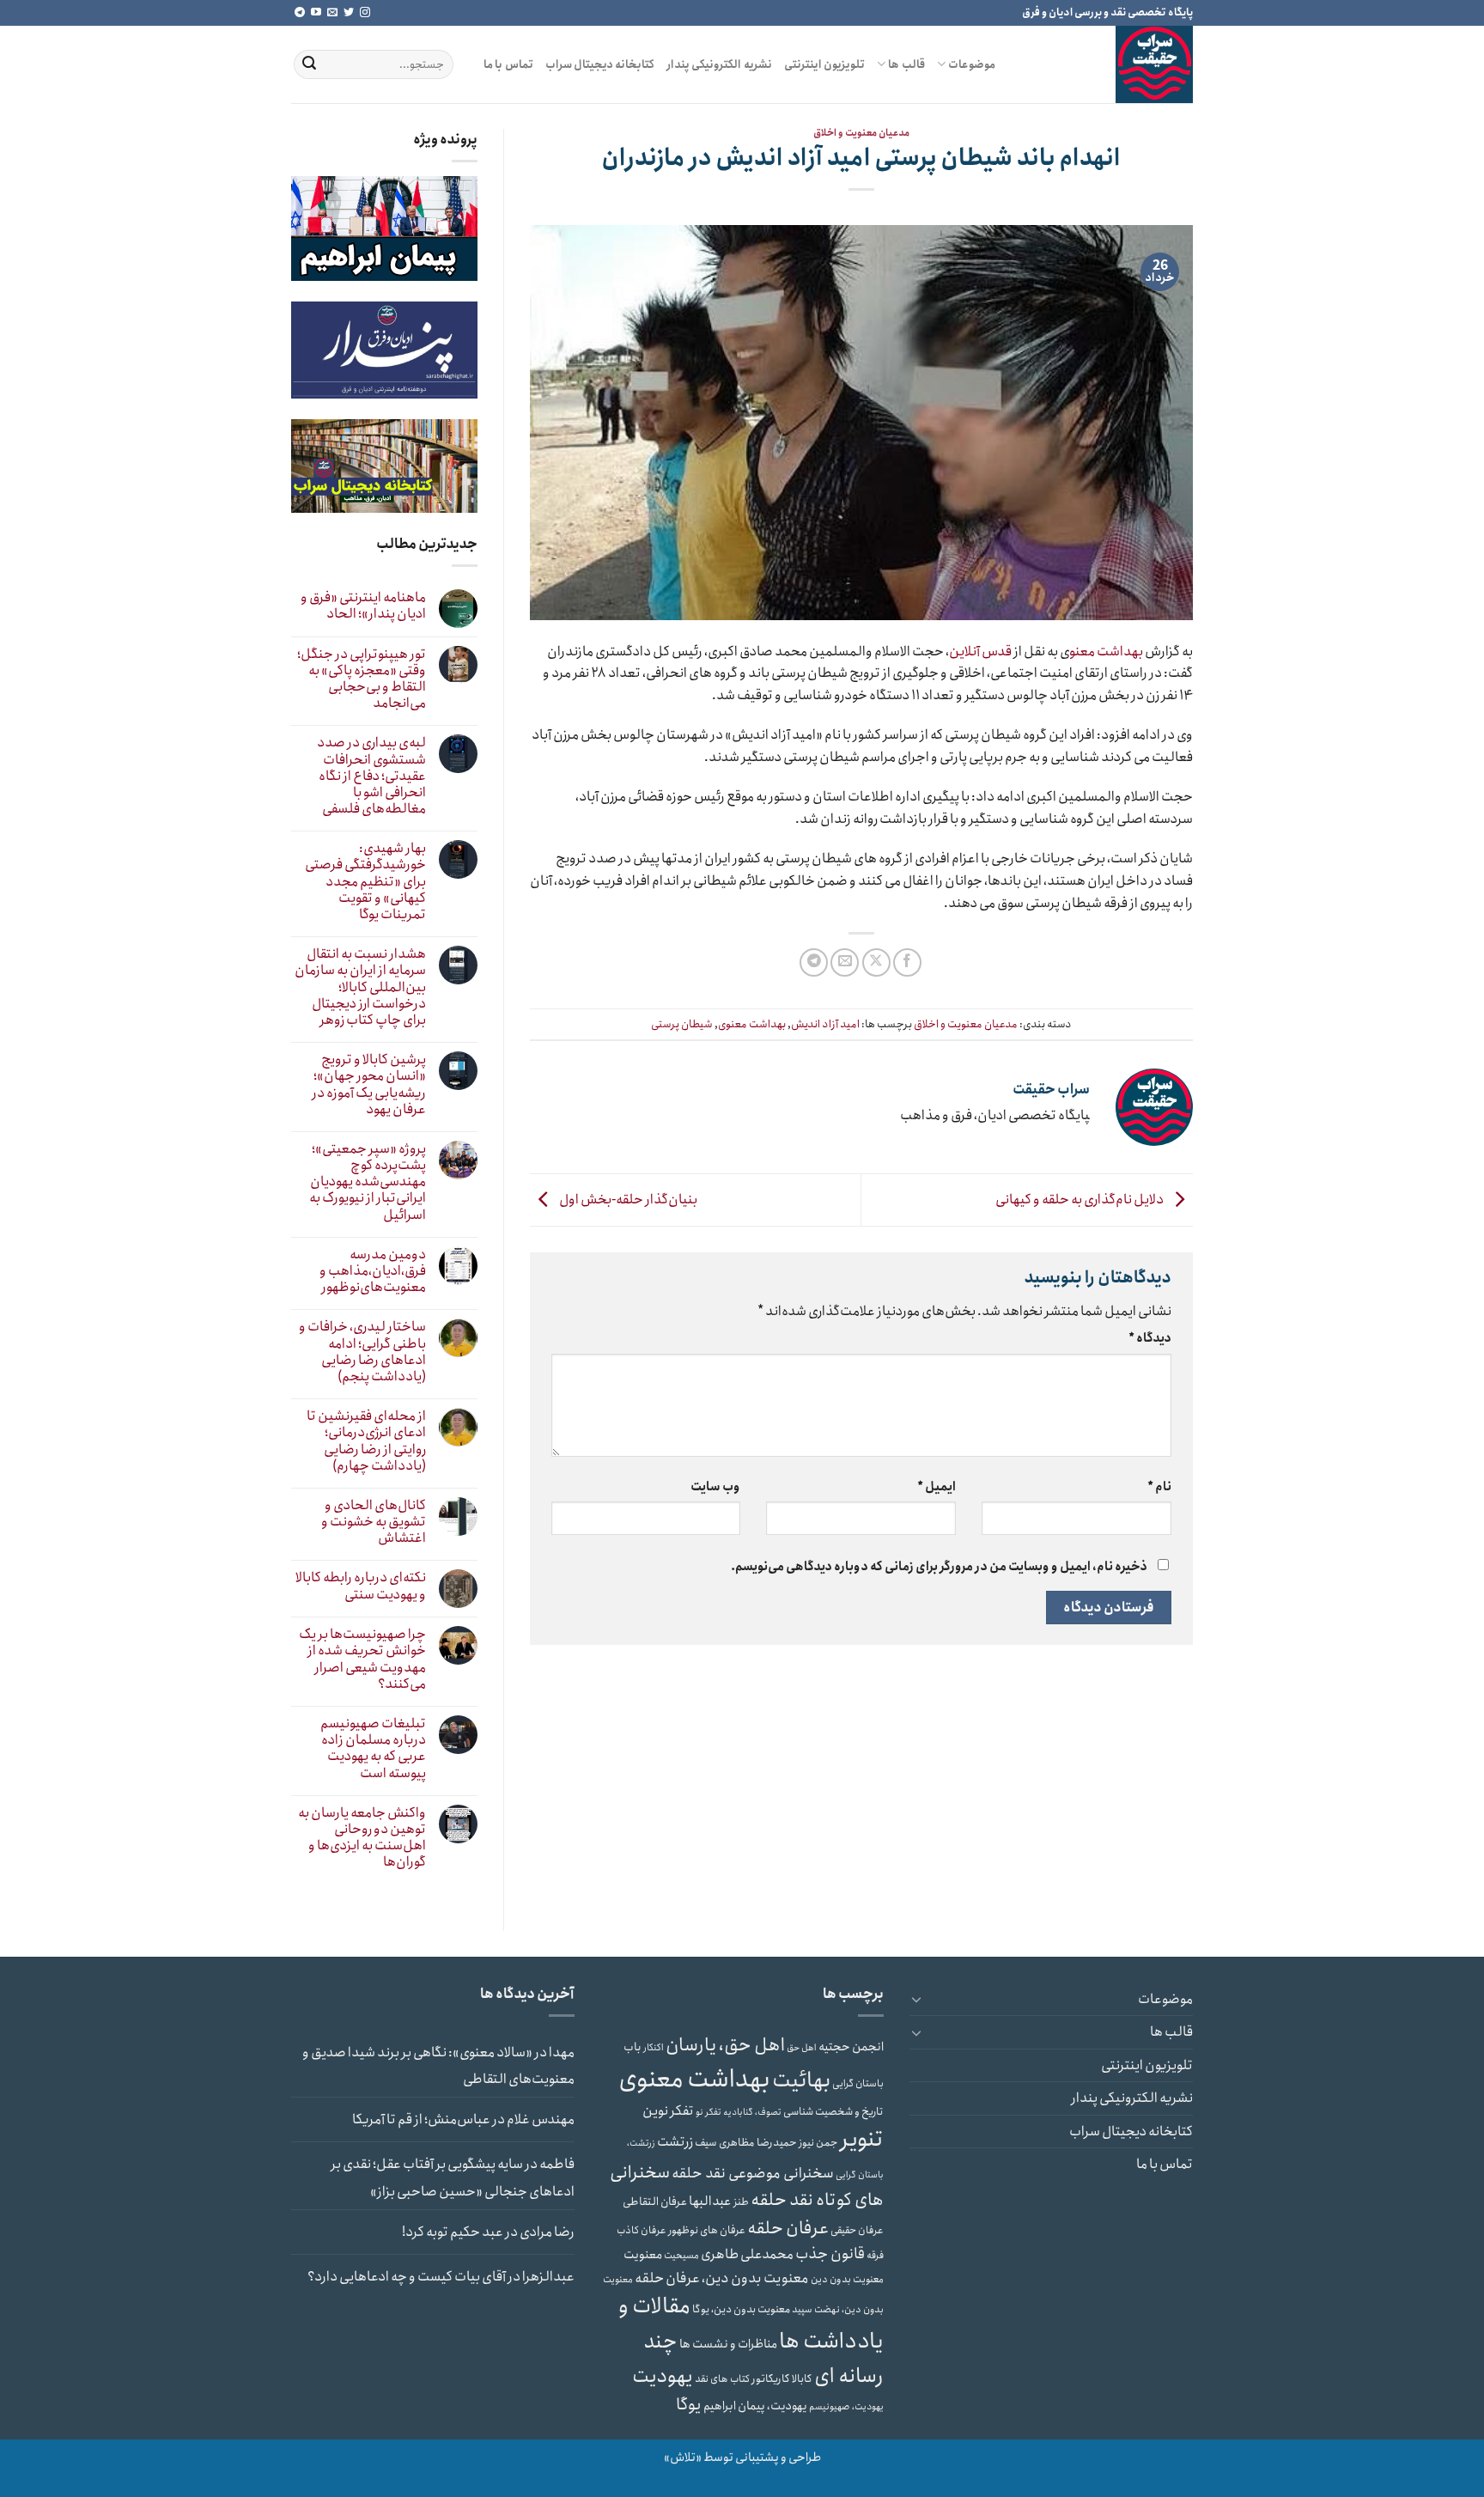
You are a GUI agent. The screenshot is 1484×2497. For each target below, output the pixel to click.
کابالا (802, 2379)
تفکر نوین (668, 2111)
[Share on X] (876, 962)
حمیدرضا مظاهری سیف (746, 2142)
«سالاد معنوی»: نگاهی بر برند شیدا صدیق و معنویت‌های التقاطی (438, 2066)
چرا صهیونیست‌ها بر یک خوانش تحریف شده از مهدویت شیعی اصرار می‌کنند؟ (362, 1659)
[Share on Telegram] (814, 962)
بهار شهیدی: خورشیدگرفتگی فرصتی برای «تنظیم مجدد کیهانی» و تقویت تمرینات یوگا (365, 881)
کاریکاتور (771, 2378)
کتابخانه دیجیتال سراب (600, 64)
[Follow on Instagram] (365, 13)
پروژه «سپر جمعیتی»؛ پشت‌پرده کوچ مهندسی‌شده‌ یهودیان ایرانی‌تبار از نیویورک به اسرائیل (368, 1182)
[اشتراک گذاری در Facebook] (907, 962)
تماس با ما (508, 64)
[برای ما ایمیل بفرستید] (332, 13)
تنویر (862, 2139)
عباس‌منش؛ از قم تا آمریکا (421, 2119)
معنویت (643, 2255)
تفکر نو (709, 2112)
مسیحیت (681, 2256)
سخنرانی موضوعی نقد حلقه (753, 2173)
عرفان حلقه (788, 2228)
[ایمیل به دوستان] (845, 962)
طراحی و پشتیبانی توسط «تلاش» (742, 2457)
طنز (741, 2202)
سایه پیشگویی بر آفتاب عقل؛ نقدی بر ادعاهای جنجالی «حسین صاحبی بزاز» (453, 2178)
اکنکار (654, 2048)
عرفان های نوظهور (707, 2230)
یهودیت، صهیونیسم (846, 2407)
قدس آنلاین (980, 652)
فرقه (875, 2256)
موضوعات (972, 64)
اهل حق (802, 2048)
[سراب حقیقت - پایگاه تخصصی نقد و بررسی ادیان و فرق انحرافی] (1107, 64)
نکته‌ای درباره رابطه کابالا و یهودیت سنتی (361, 1586)
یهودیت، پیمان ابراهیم (755, 2406)
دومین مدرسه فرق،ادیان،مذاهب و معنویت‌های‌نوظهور (373, 1271)
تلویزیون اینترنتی (824, 64)
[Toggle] (916, 1999)
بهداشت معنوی (752, 1024)
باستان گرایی (858, 2084)
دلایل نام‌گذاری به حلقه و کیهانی (1080, 1200)
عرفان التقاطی (655, 2202)
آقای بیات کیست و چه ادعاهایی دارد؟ (407, 2277)
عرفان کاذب (642, 2230)
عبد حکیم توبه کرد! (453, 2232)
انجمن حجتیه (851, 2047)
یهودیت (663, 2376)
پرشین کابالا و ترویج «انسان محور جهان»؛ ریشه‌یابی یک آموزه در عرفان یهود (369, 1084)
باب (633, 2047)
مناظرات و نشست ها (728, 2344)
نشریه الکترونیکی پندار (719, 64)
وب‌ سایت (715, 1487)
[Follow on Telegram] (300, 13)
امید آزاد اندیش (825, 1024)
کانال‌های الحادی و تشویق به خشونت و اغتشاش (374, 1522)
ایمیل (937, 1487)
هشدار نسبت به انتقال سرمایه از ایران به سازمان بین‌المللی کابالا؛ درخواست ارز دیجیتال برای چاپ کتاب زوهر (360, 987)
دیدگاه (1150, 1338)
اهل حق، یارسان (725, 2045)
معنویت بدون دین (847, 2280)
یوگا (689, 2405)
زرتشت (675, 2142)
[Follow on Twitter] (349, 13)
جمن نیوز (818, 2143)
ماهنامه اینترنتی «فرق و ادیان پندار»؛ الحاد (363, 606)
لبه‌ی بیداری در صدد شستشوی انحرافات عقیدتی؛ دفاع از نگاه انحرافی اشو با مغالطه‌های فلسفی (371, 776)
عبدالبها (710, 2202)
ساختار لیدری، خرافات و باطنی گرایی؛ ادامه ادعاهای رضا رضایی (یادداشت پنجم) (362, 1352)
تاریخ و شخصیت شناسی (833, 2112)
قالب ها (906, 64)
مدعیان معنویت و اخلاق (861, 133)
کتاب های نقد (722, 2379)
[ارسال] (309, 64)
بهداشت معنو (1107, 652)
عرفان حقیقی (857, 2230)
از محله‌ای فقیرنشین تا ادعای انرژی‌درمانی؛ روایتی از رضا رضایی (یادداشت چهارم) (366, 1441)
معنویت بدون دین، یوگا (741, 2309)
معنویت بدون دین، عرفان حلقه (722, 2278)
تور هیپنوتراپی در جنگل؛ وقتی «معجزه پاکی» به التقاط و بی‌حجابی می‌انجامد (362, 679)
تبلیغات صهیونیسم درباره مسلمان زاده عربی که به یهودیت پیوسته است (373, 1748)
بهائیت (801, 2080)
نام (1159, 1487)
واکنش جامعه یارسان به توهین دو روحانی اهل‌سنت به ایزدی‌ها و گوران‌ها (362, 1838)
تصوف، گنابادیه (752, 2112)
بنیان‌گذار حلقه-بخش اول (627, 1200)
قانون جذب (830, 2254)
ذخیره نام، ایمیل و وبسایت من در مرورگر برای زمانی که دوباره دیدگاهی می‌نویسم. (939, 1567)
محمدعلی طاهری (747, 2254)
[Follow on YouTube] (316, 13)
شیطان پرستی (682, 1024)
